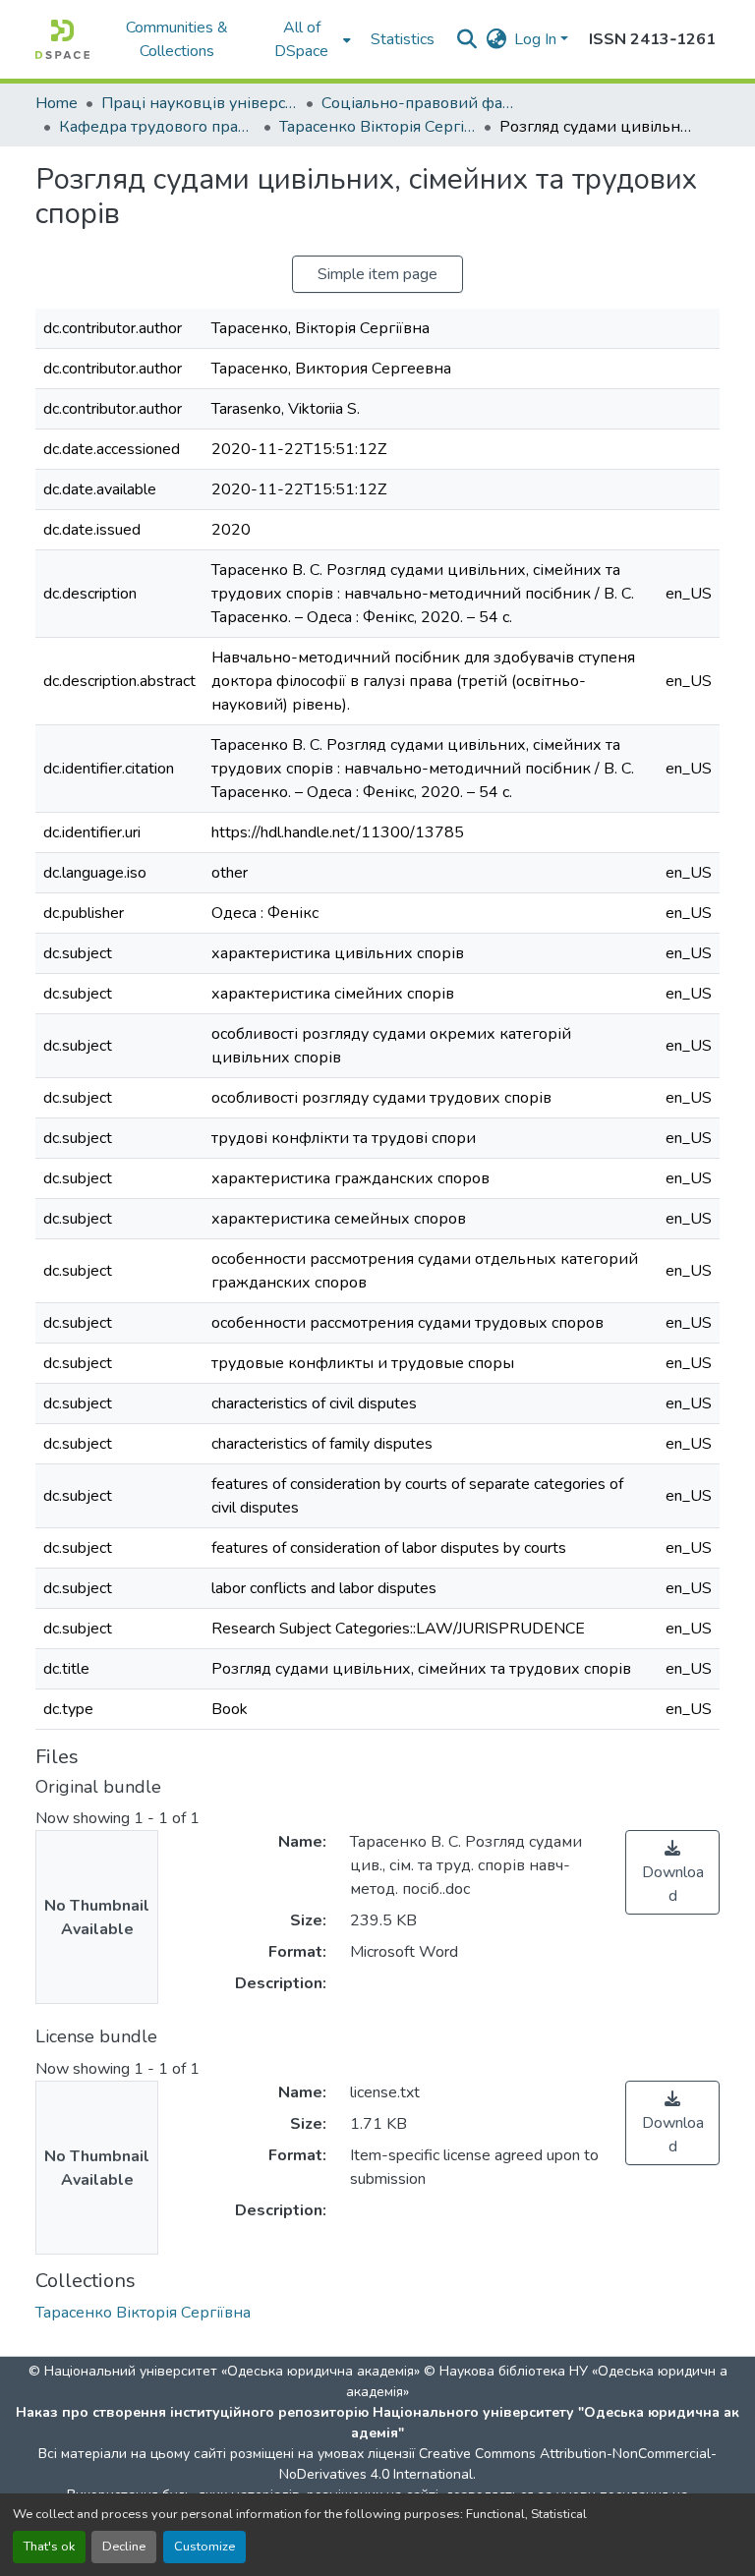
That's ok (49, 2547)
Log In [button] (537, 39)
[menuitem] (308, 39)
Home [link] (57, 103)
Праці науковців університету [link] (200, 103)
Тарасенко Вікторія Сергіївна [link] (377, 127)
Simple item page (377, 274)
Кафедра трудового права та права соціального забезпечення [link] (157, 127)
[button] (62, 39)
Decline (124, 2547)
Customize (204, 2547)
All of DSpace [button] (301, 39)
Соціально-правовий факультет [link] (420, 103)
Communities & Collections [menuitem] (177, 39)
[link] (672, 1872)
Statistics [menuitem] (403, 39)
